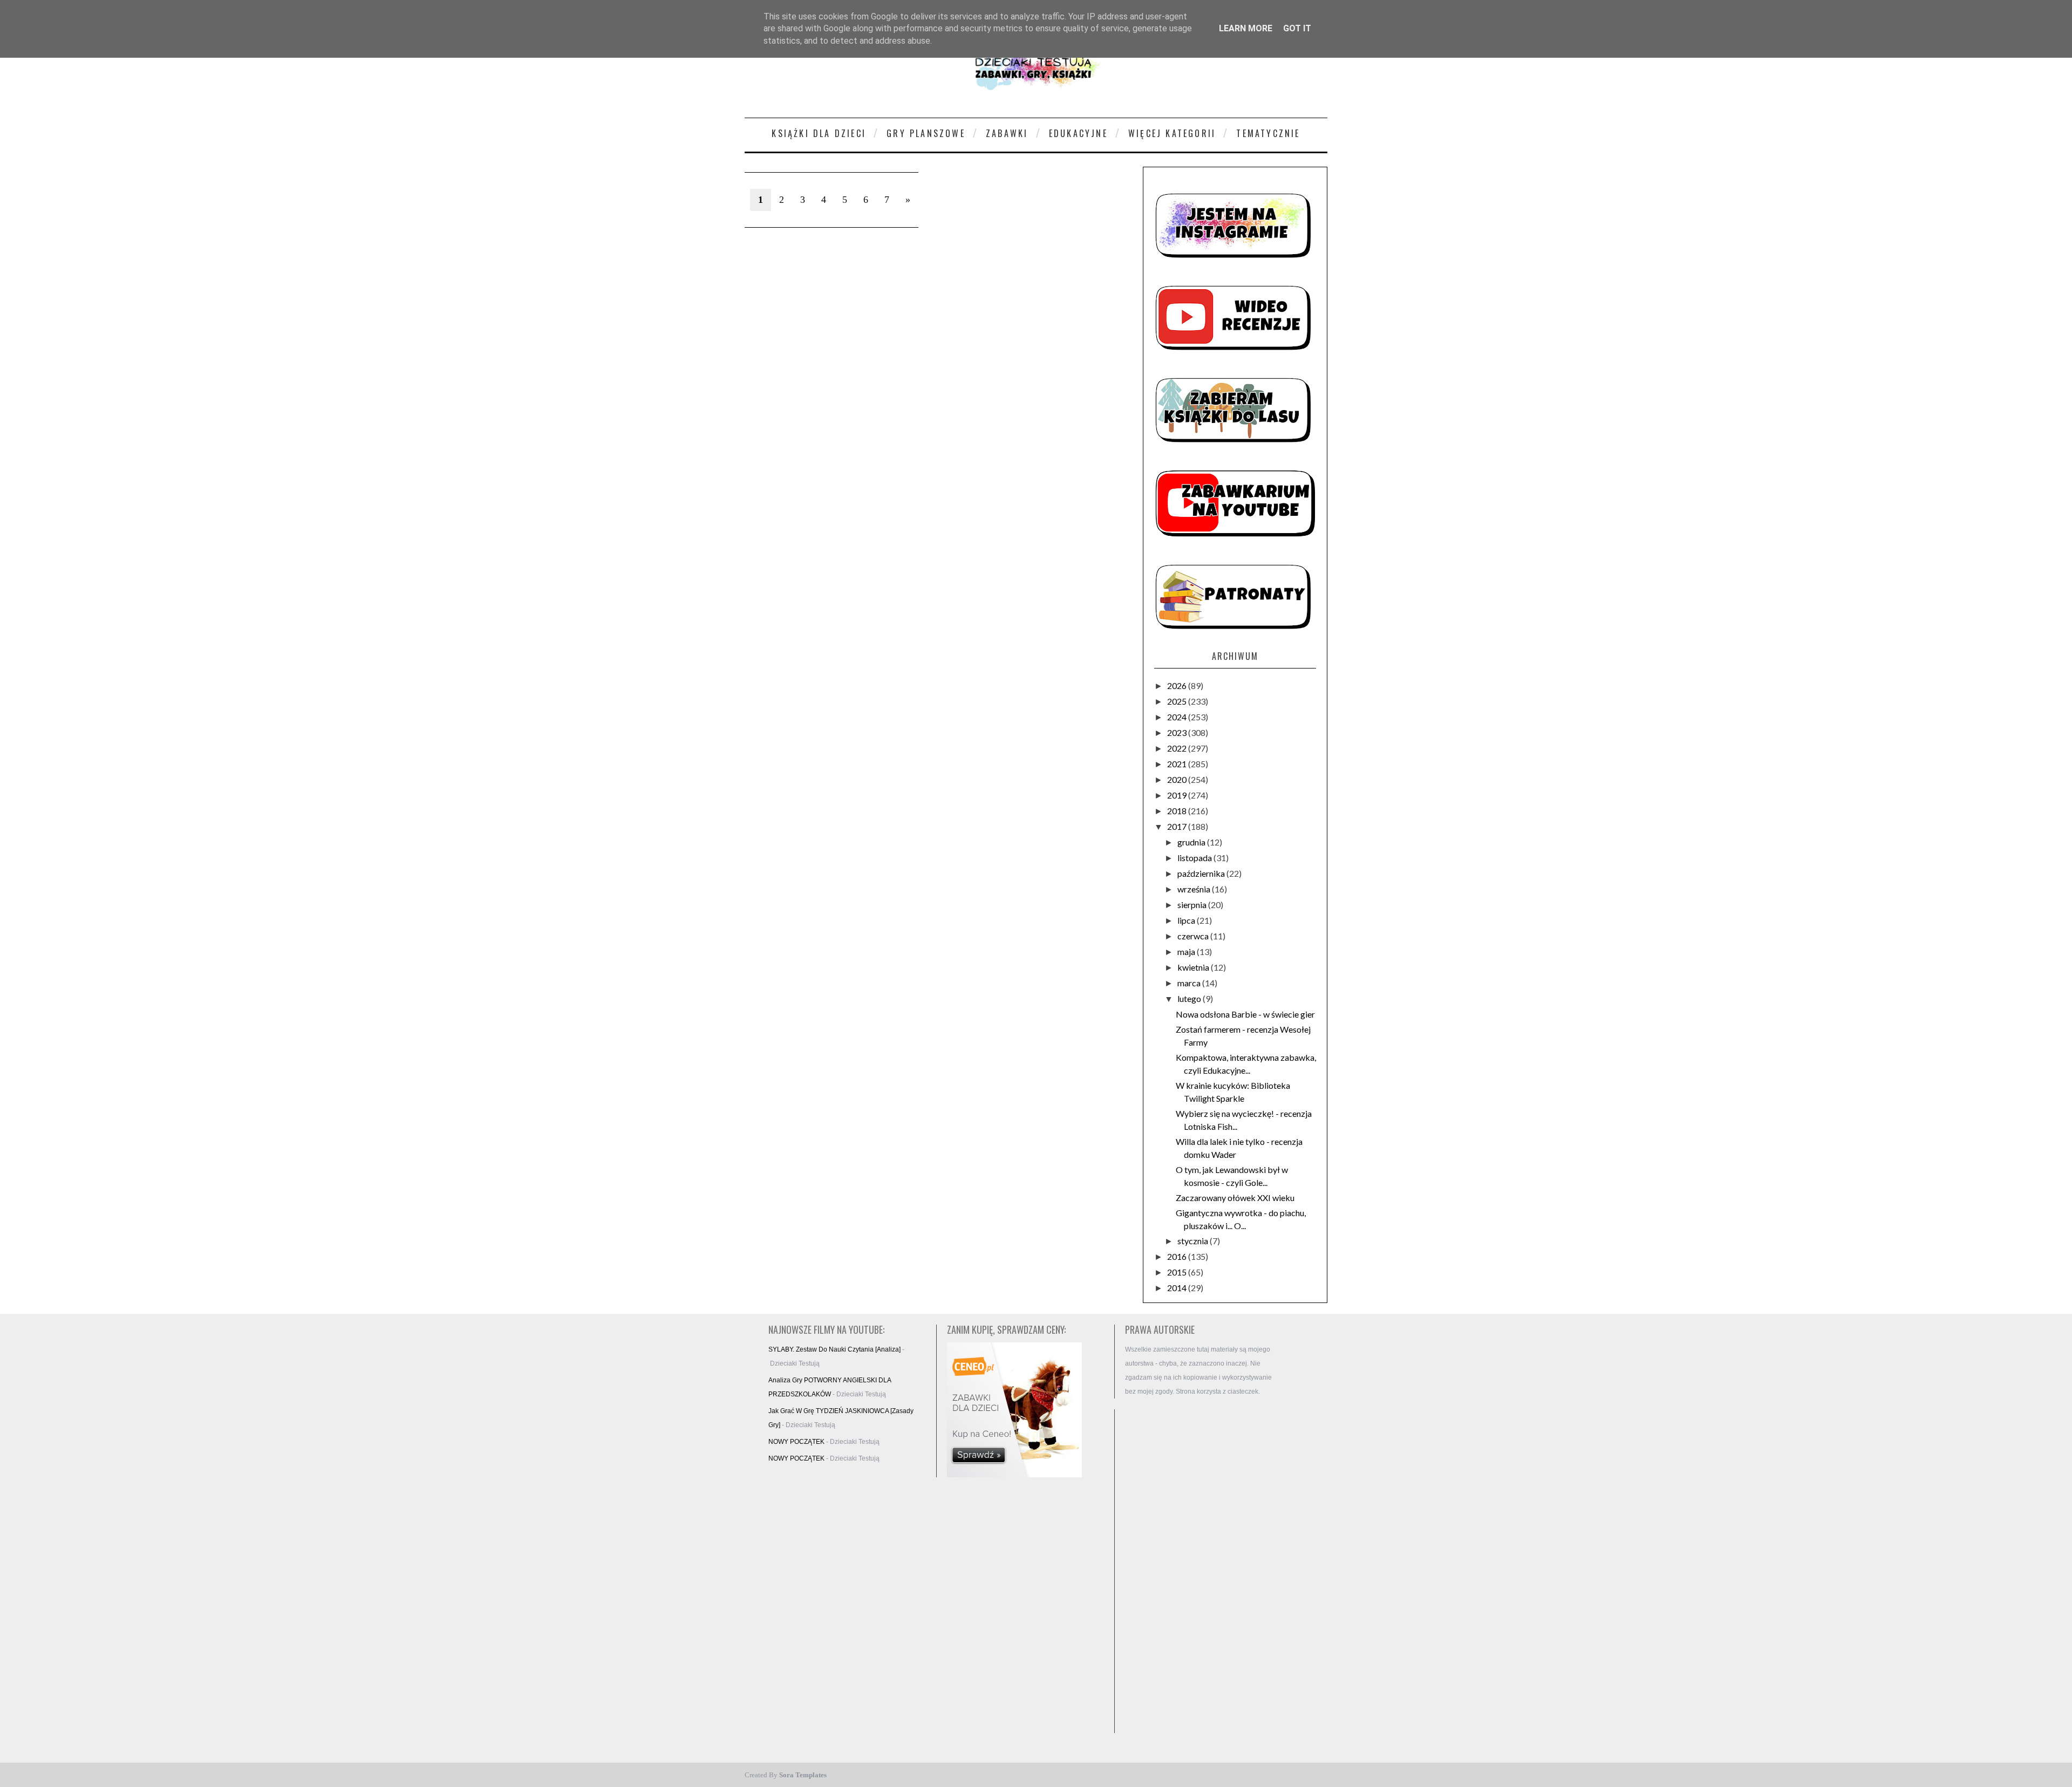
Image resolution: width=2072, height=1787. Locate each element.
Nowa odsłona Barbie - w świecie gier (1245, 1014)
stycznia (1194, 1241)
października (1202, 873)
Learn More (1246, 28)
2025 (1178, 701)
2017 (1178, 826)
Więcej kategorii (1172, 133)
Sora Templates (803, 1775)
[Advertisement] (1203, 1571)
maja (1187, 952)
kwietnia (1194, 967)
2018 (1178, 811)
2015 (1178, 1272)
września (1195, 889)
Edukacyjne (1078, 133)
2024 (1178, 717)
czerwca (1194, 936)
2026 (1178, 686)
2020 (1178, 779)
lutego (1190, 998)
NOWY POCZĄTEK (796, 1442)
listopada (1195, 858)
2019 (1178, 795)
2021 (1178, 764)
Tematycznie (1268, 133)
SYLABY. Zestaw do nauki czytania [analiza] (834, 1349)
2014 (1178, 1288)
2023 (1178, 732)
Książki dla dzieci (819, 133)
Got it (1297, 28)
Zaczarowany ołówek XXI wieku (1235, 1198)
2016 (1178, 1256)
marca (1190, 983)
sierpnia (1193, 905)
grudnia (1192, 842)
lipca (1187, 920)
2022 (1178, 748)
